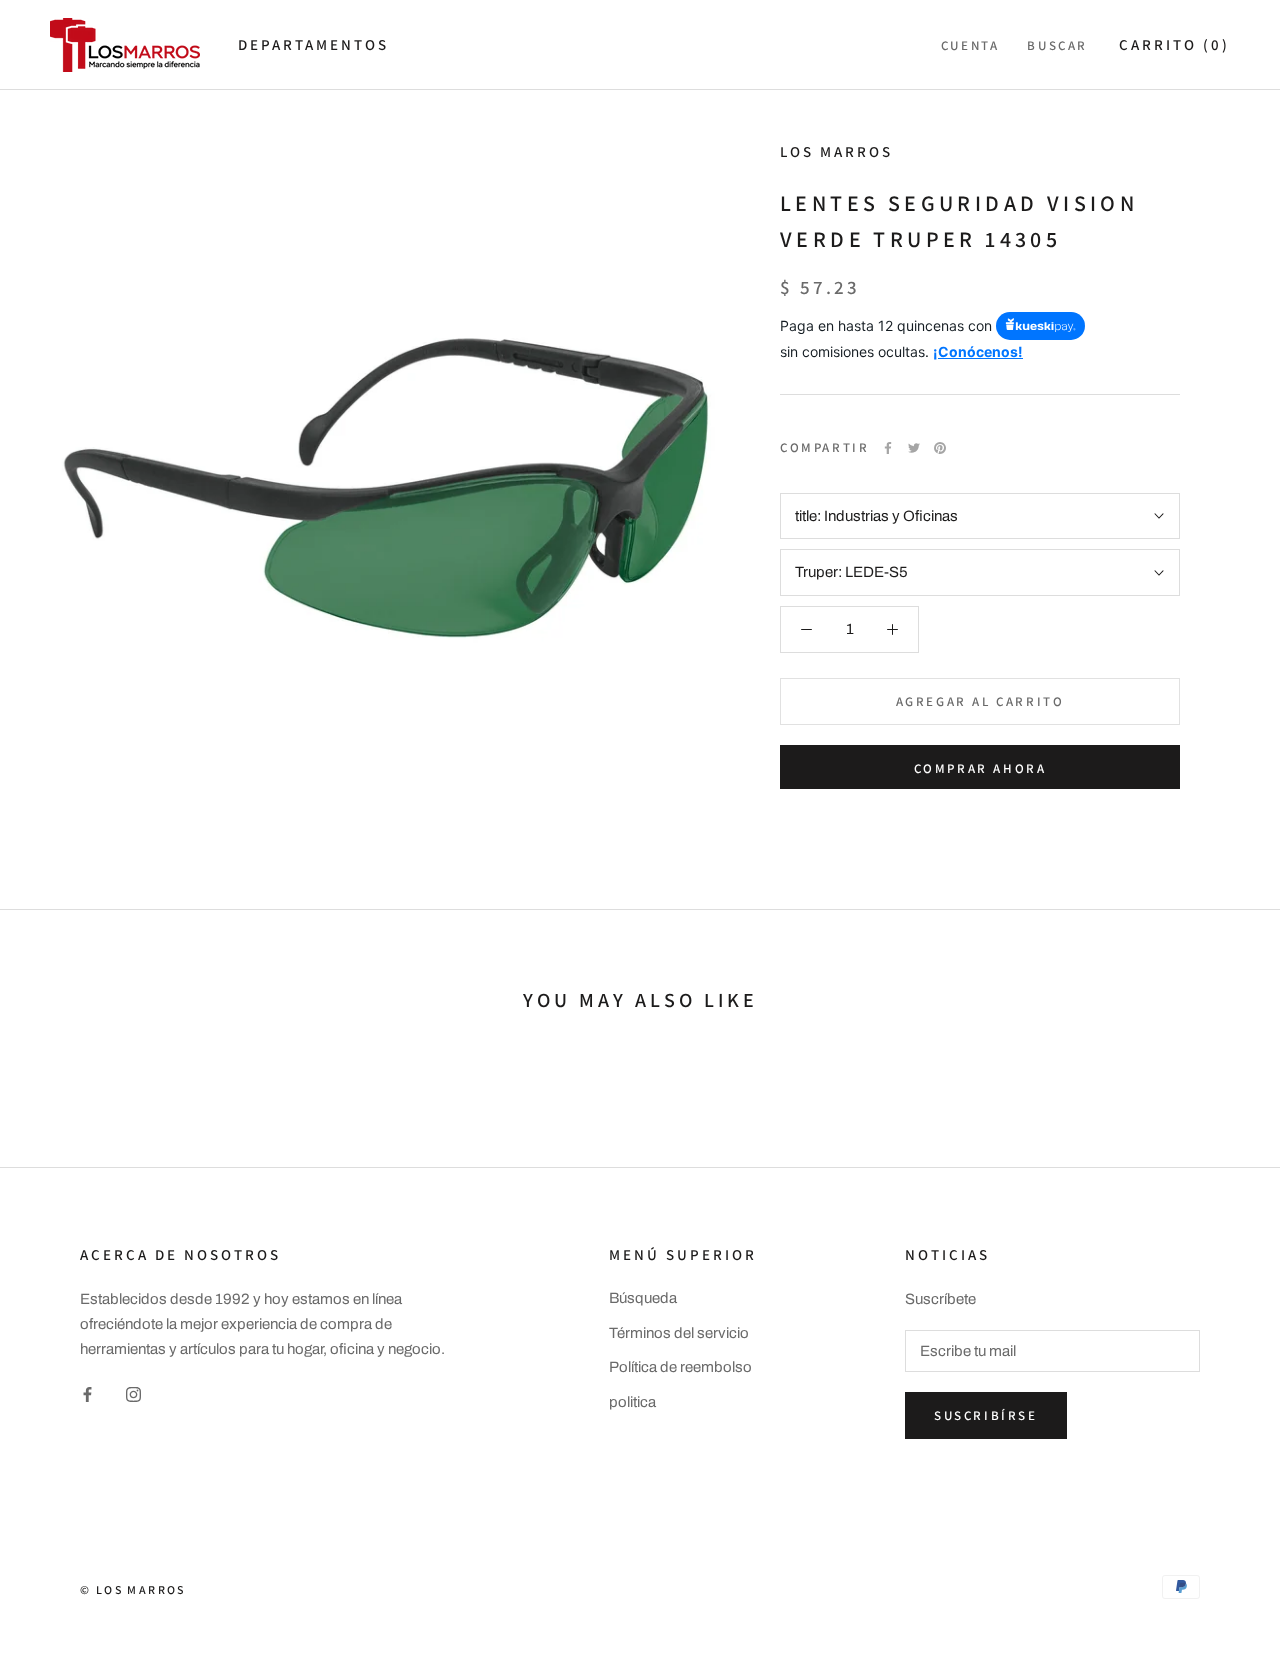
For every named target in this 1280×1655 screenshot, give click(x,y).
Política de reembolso (680, 1367)
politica (632, 1402)
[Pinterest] (940, 448)
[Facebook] (888, 448)
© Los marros (133, 1589)
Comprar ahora (980, 768)
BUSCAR (1057, 45)
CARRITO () (1174, 44)
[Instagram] (133, 1394)
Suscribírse (986, 1415)
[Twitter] (914, 448)
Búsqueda (643, 1298)
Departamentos (313, 44)
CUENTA (970, 45)
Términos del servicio (679, 1333)
